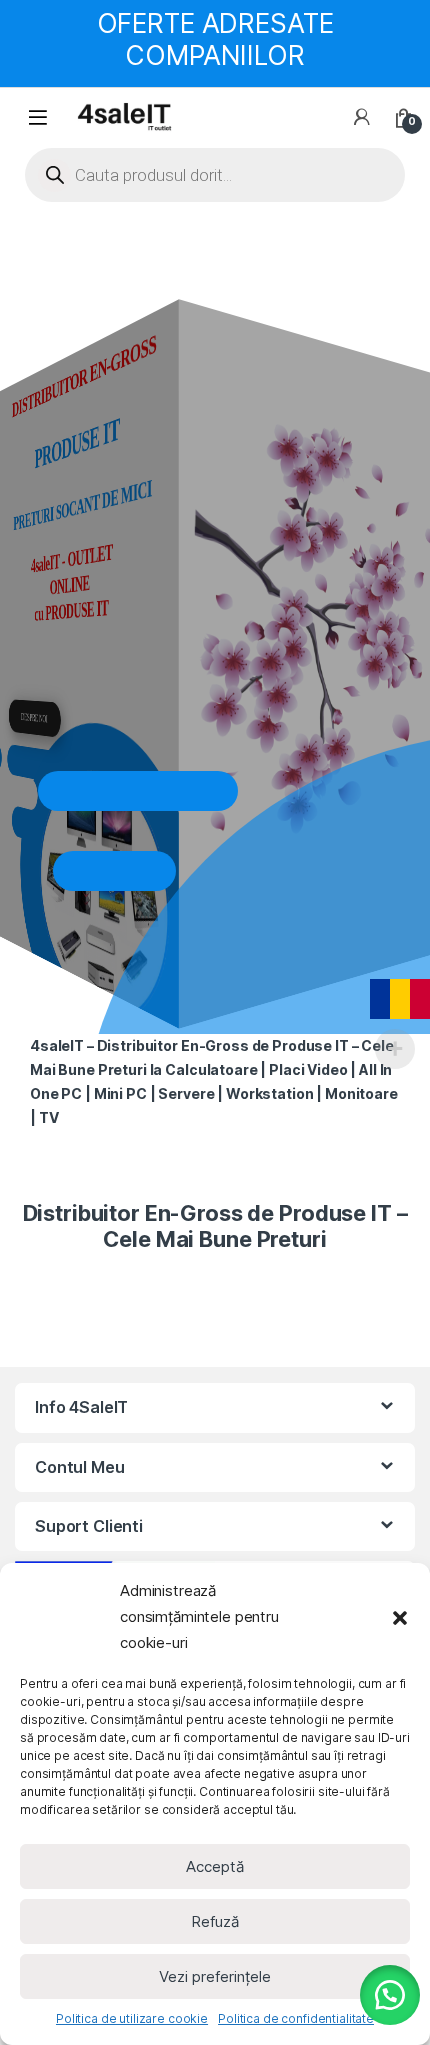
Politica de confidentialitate (296, 2018)
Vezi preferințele (215, 1976)
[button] (400, 1617)
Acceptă (215, 1866)
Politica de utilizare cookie (132, 2018)
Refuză (215, 1921)
